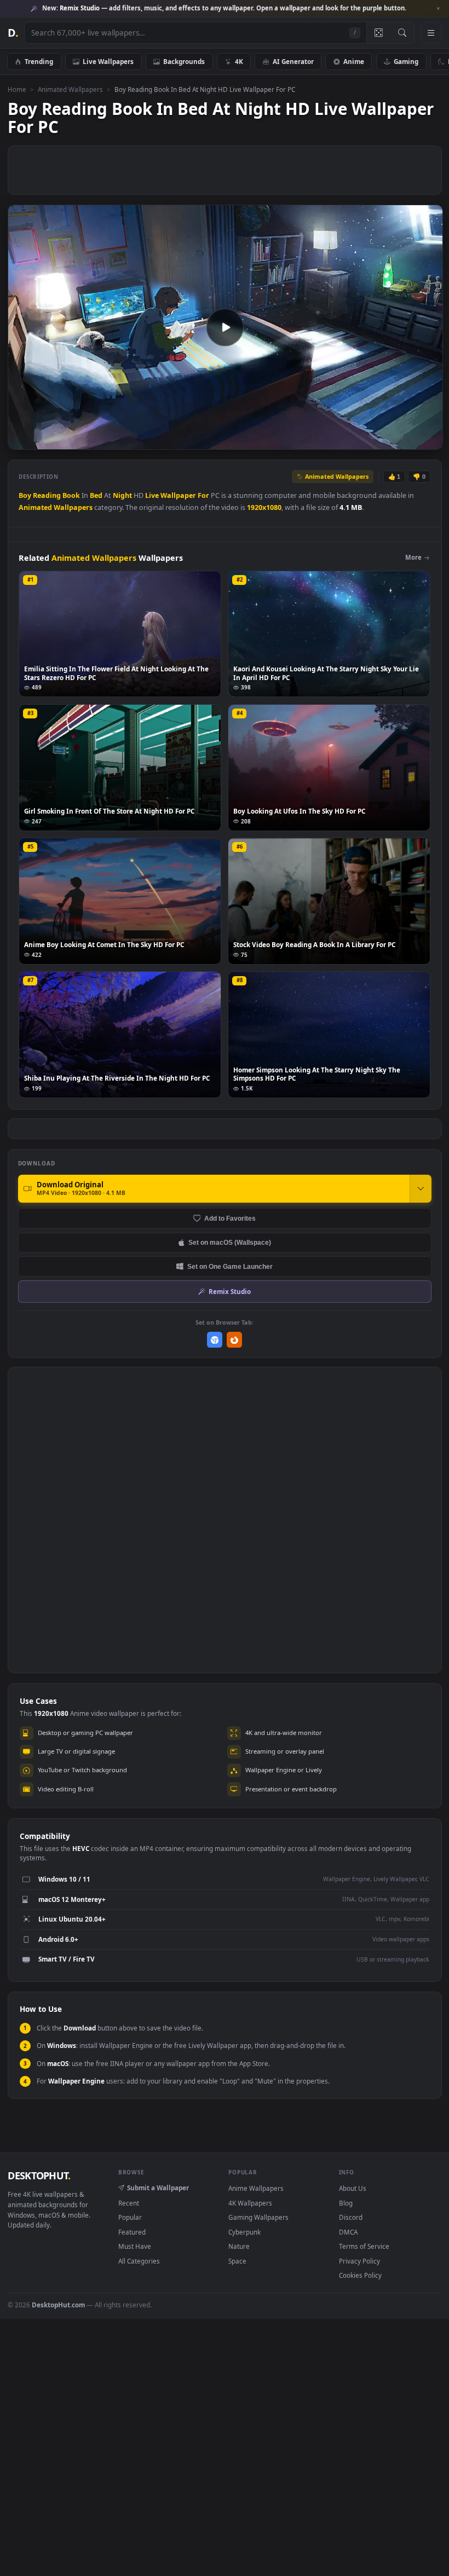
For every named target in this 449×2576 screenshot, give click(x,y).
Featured (132, 2232)
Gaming (406, 61)
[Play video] (225, 327)
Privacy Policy (359, 2261)
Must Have (135, 2246)
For (203, 495)
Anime (354, 61)
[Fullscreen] (428, 441)
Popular (130, 2217)
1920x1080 (264, 507)
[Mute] (368, 441)
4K (239, 61)
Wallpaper (178, 495)
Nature (239, 2246)
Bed (96, 495)
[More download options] (421, 1188)
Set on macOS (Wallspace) (230, 1242)
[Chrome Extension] (215, 1340)
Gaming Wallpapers (258, 2217)
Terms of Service (364, 2246)
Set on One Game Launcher (230, 1266)
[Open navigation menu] (431, 33)
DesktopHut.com (58, 2305)
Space (237, 2261)
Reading (47, 495)
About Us (353, 2188)
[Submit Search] (402, 33)
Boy (25, 495)
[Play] (22, 441)
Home (17, 89)
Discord (351, 2217)
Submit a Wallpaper (158, 2188)
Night (122, 495)
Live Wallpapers (108, 61)
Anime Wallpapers (256, 2188)
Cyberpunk (244, 2232)
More (413, 557)
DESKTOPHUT (39, 2175)
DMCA (348, 2232)
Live (152, 495)
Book (71, 495)
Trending (39, 61)
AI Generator (293, 61)
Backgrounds (184, 61)
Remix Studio (230, 1291)
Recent (129, 2203)
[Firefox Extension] (235, 1340)
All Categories (139, 2261)
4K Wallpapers (250, 2203)
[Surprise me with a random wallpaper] (378, 33)
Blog (346, 2203)
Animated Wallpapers (70, 89)
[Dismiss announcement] (438, 9)
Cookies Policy (360, 2275)
